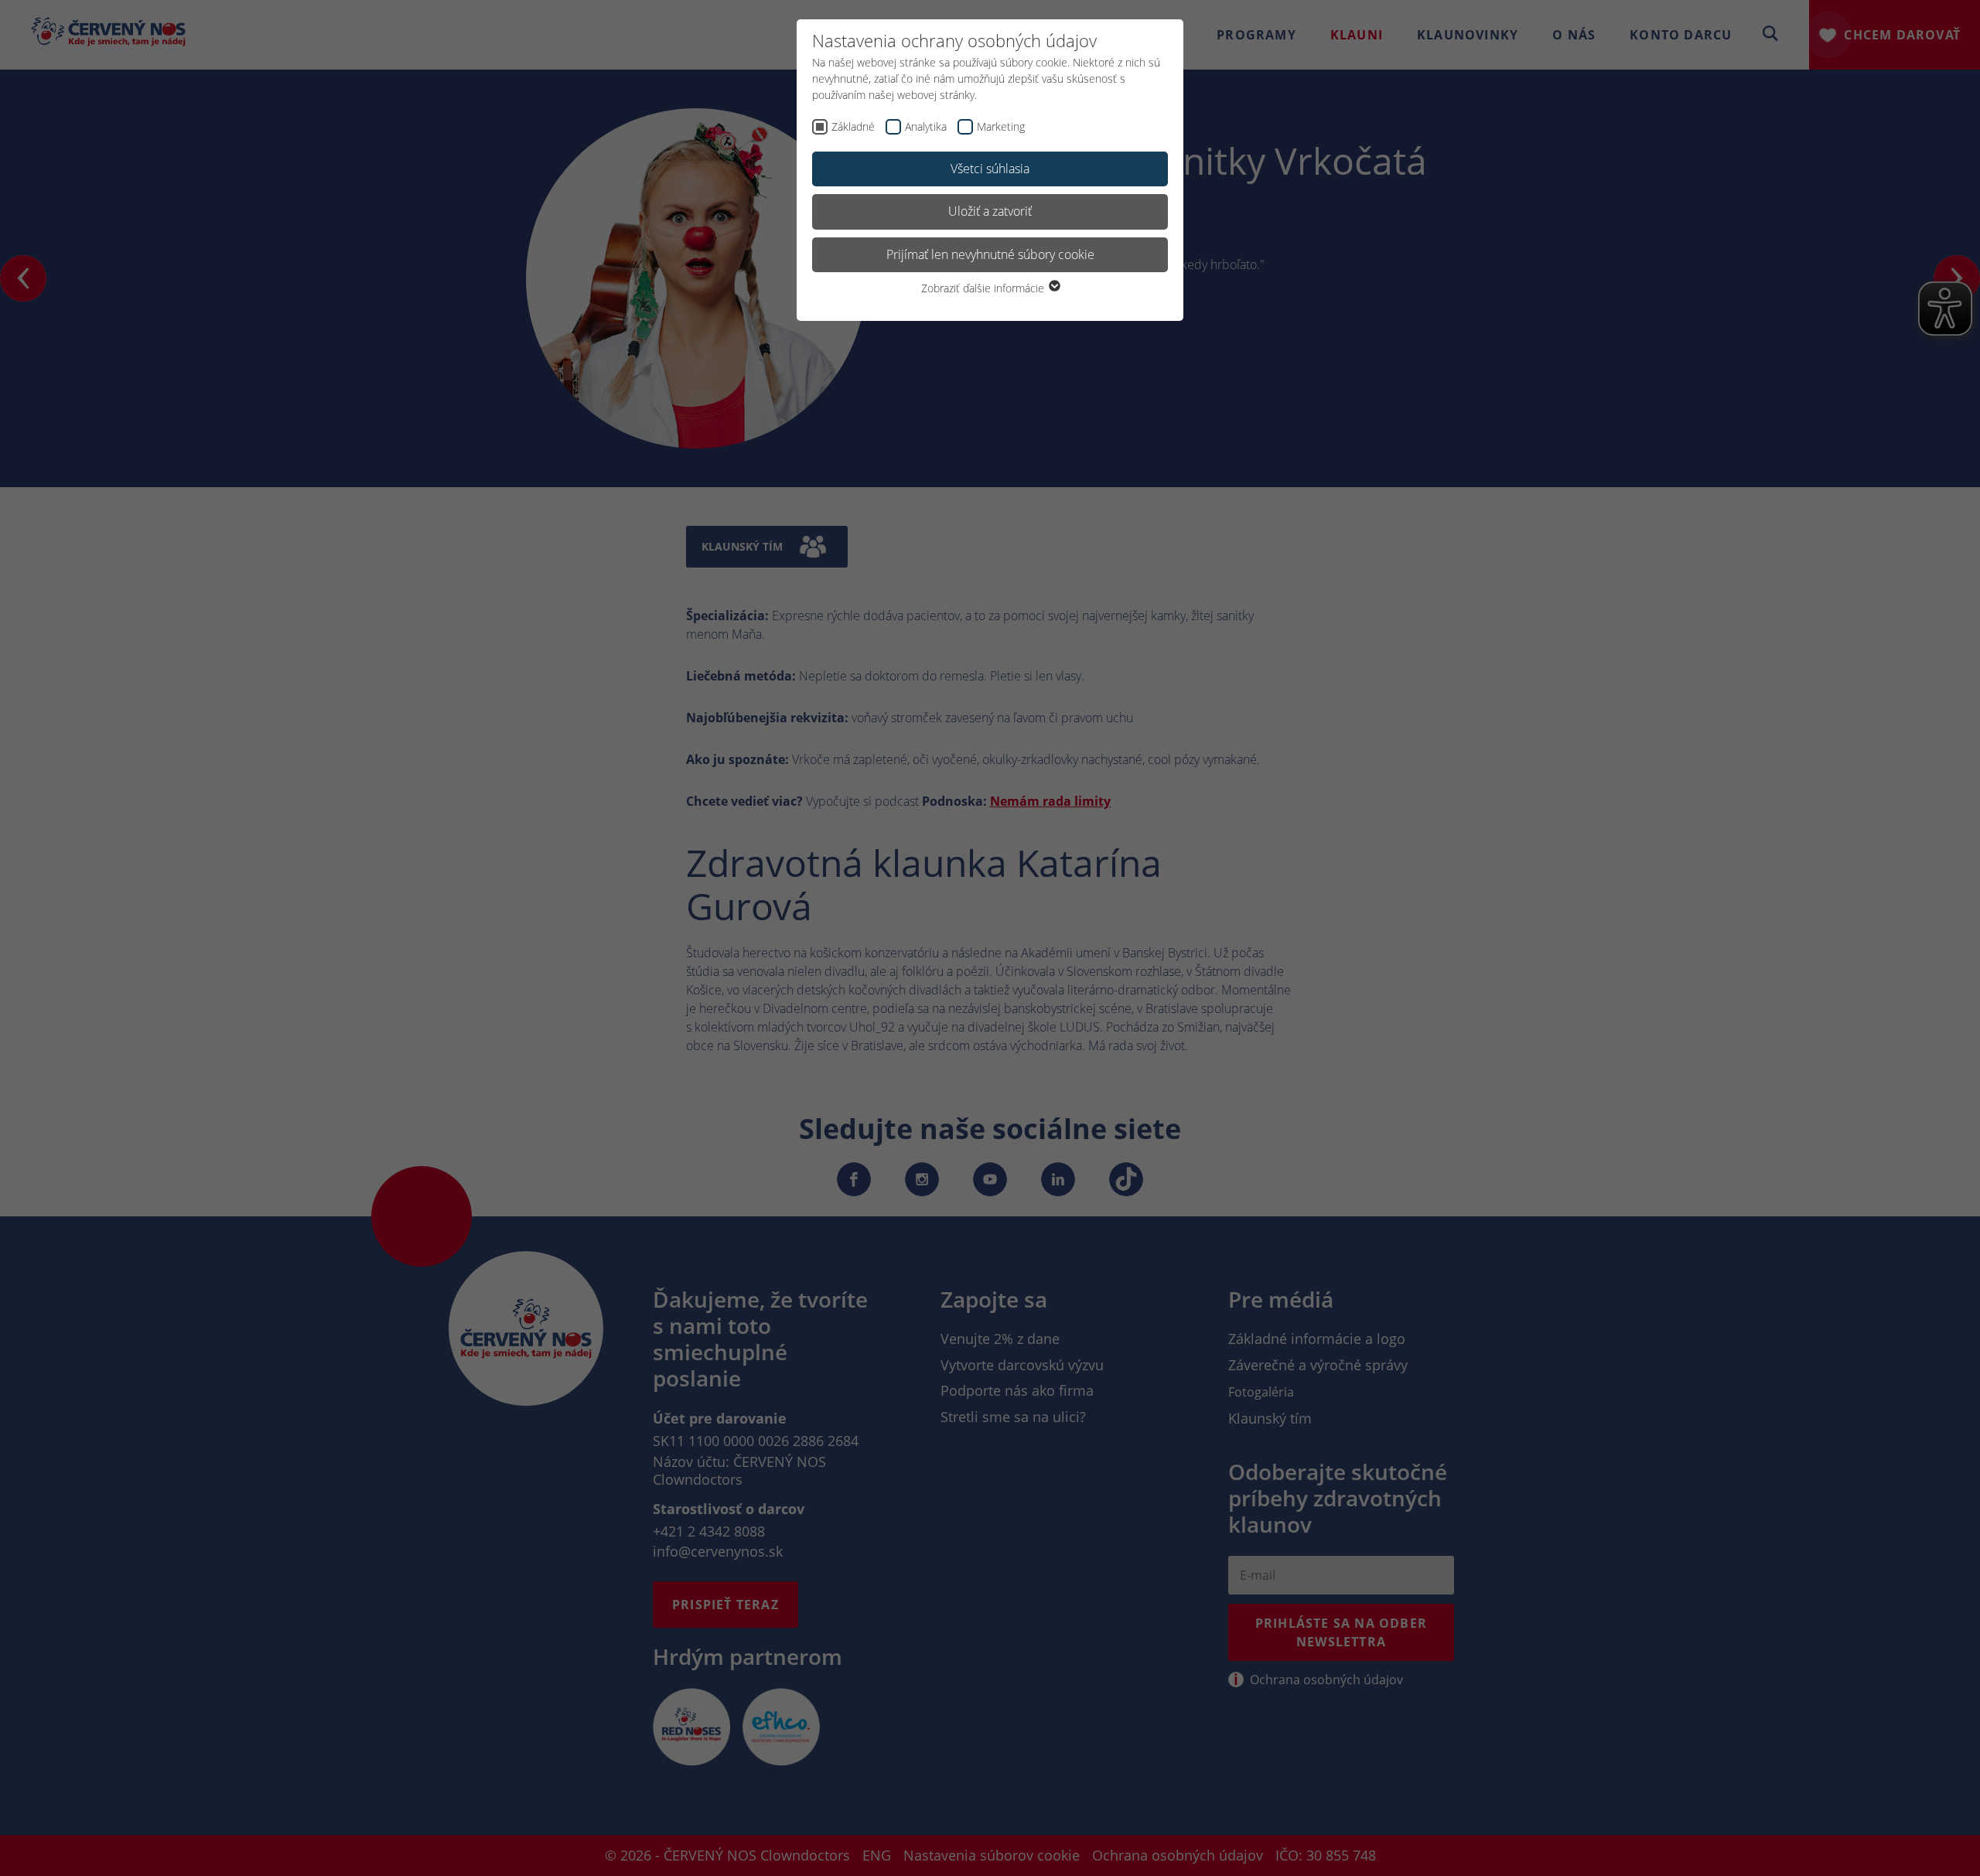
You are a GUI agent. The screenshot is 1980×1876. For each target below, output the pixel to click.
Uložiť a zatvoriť (990, 211)
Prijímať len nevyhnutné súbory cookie (990, 254)
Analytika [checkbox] (926, 126)
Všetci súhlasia (990, 169)
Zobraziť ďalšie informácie (984, 288)
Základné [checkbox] (853, 126)
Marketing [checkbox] (1001, 126)
